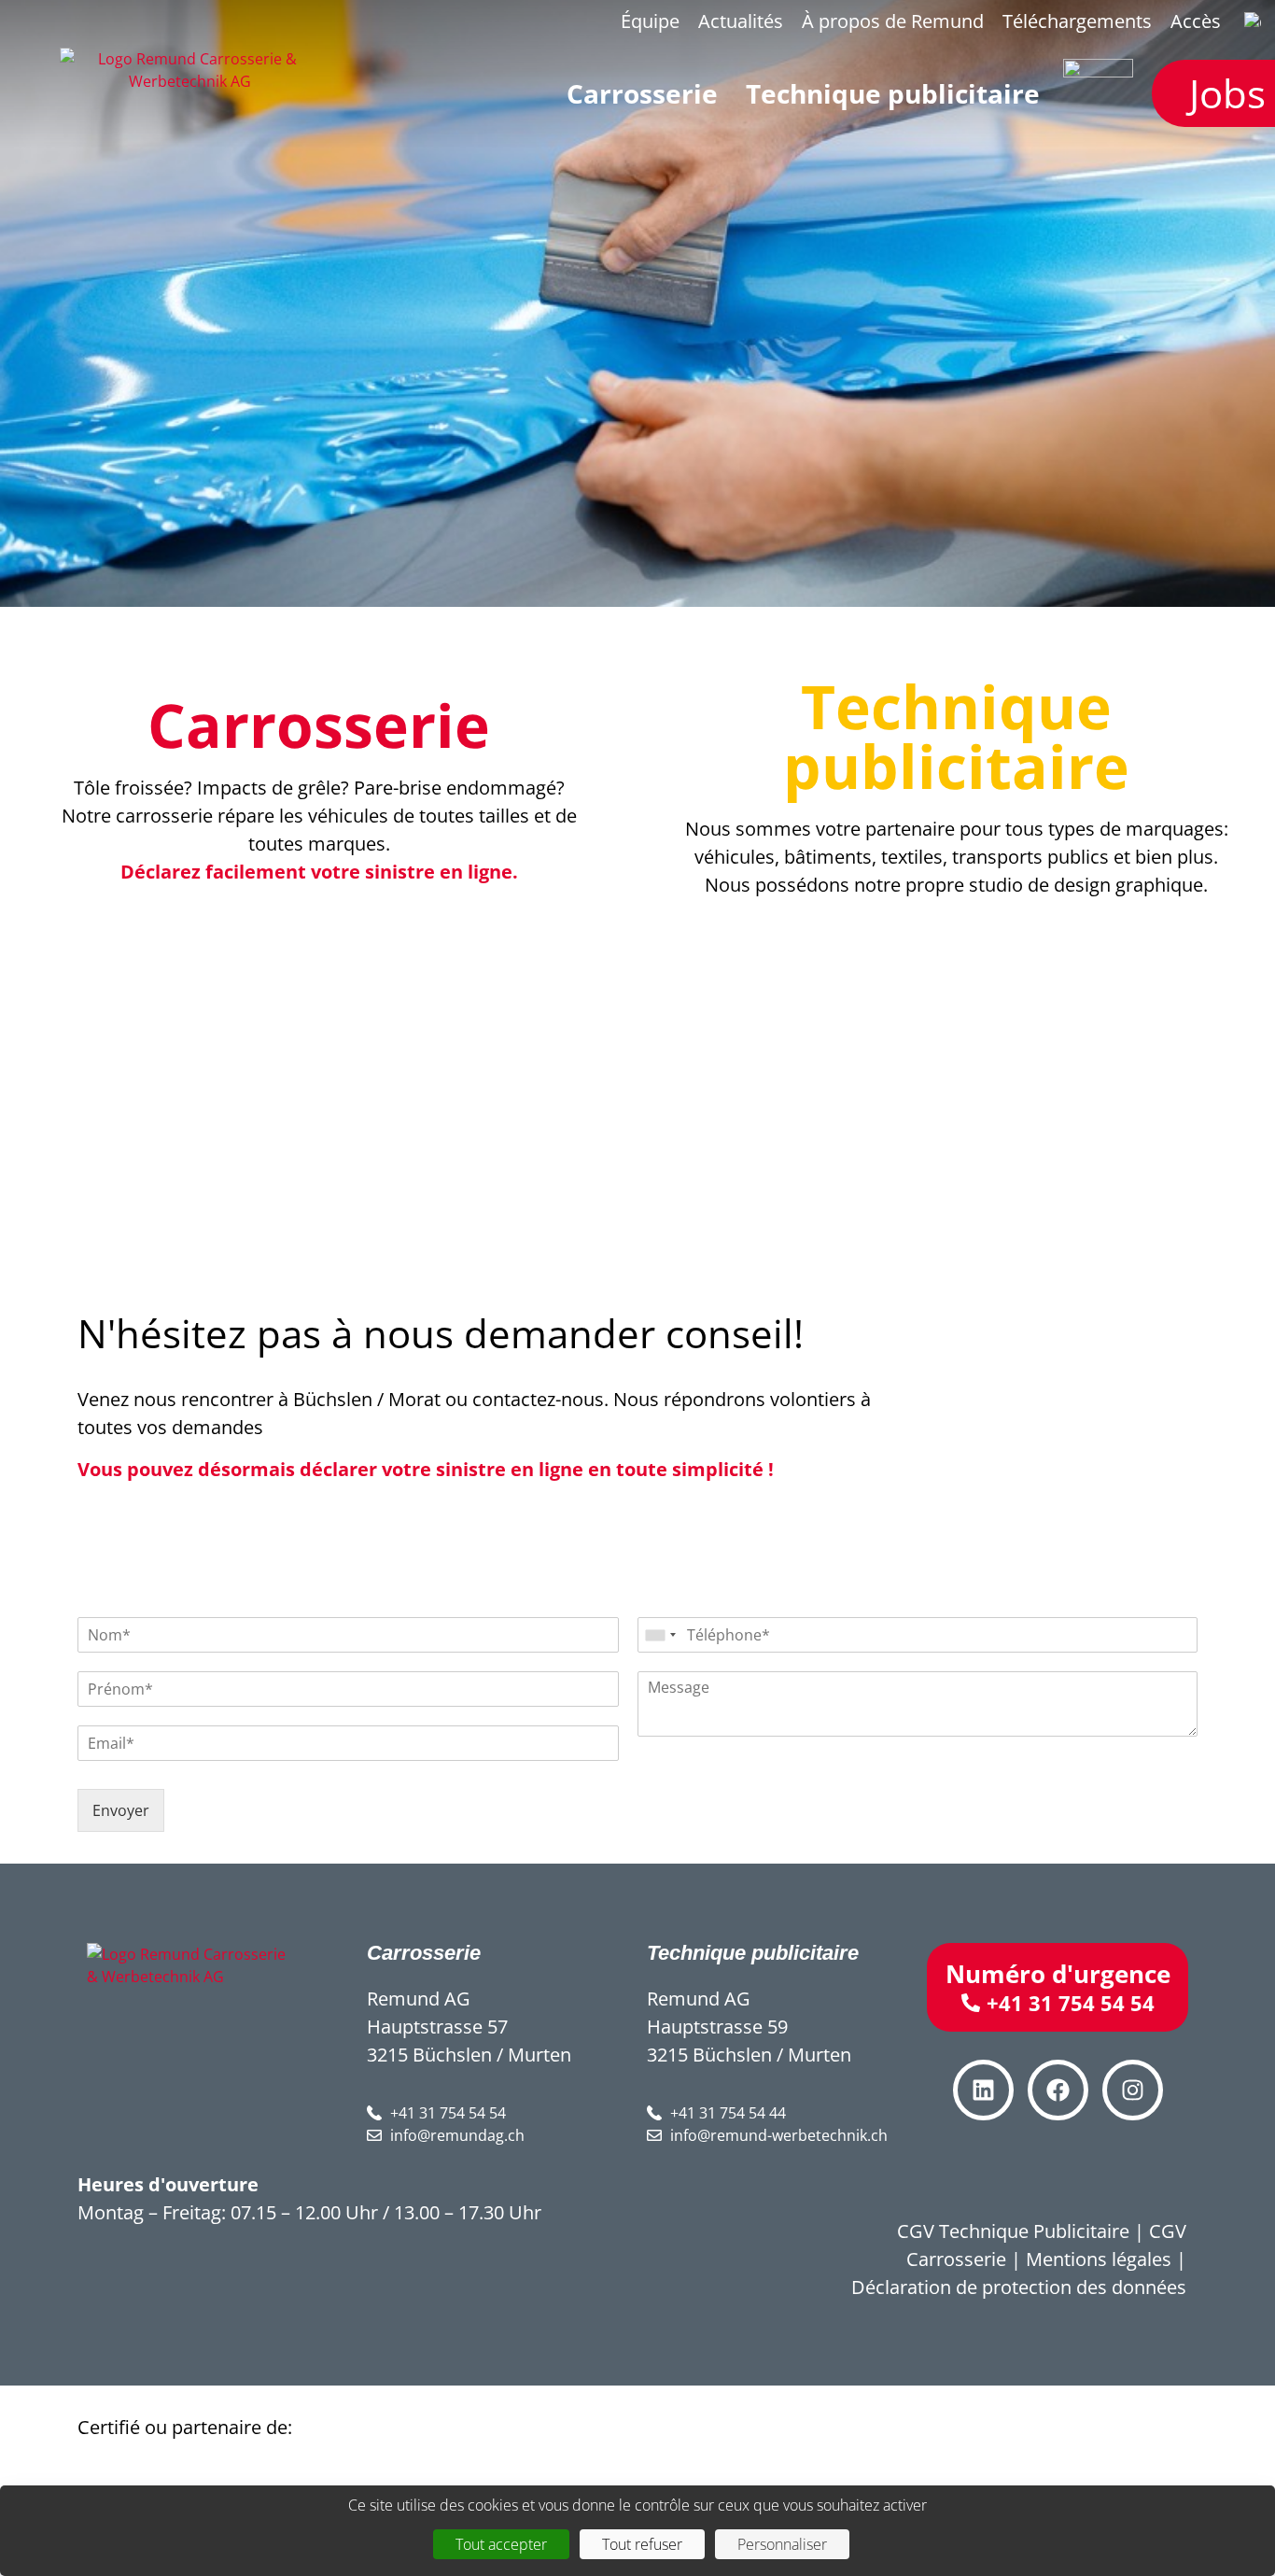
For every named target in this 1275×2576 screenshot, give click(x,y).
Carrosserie (319, 725)
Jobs (1227, 93)
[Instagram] (1133, 2090)
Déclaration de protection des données (1019, 2287)
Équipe (650, 21)
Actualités (741, 21)
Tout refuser (642, 2544)
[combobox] (660, 1635)
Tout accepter (501, 2544)
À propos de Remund (893, 21)
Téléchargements (1077, 21)
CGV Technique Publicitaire (1013, 2231)
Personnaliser (782, 2544)
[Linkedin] (983, 2090)
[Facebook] (1058, 2090)
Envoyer (121, 1810)
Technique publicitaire (956, 736)
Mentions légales (1099, 2259)
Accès (1196, 21)
